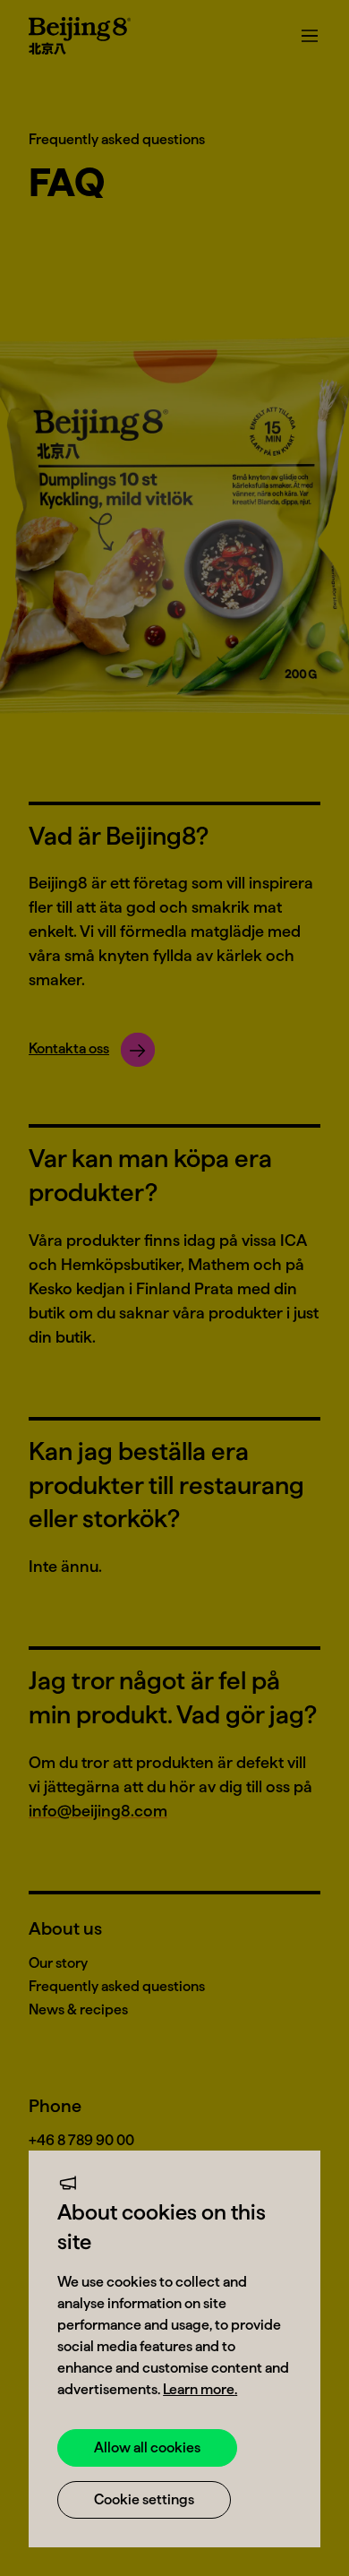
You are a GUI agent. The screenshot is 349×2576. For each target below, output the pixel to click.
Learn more (199, 2389)
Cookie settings (144, 2499)
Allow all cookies (147, 2447)
